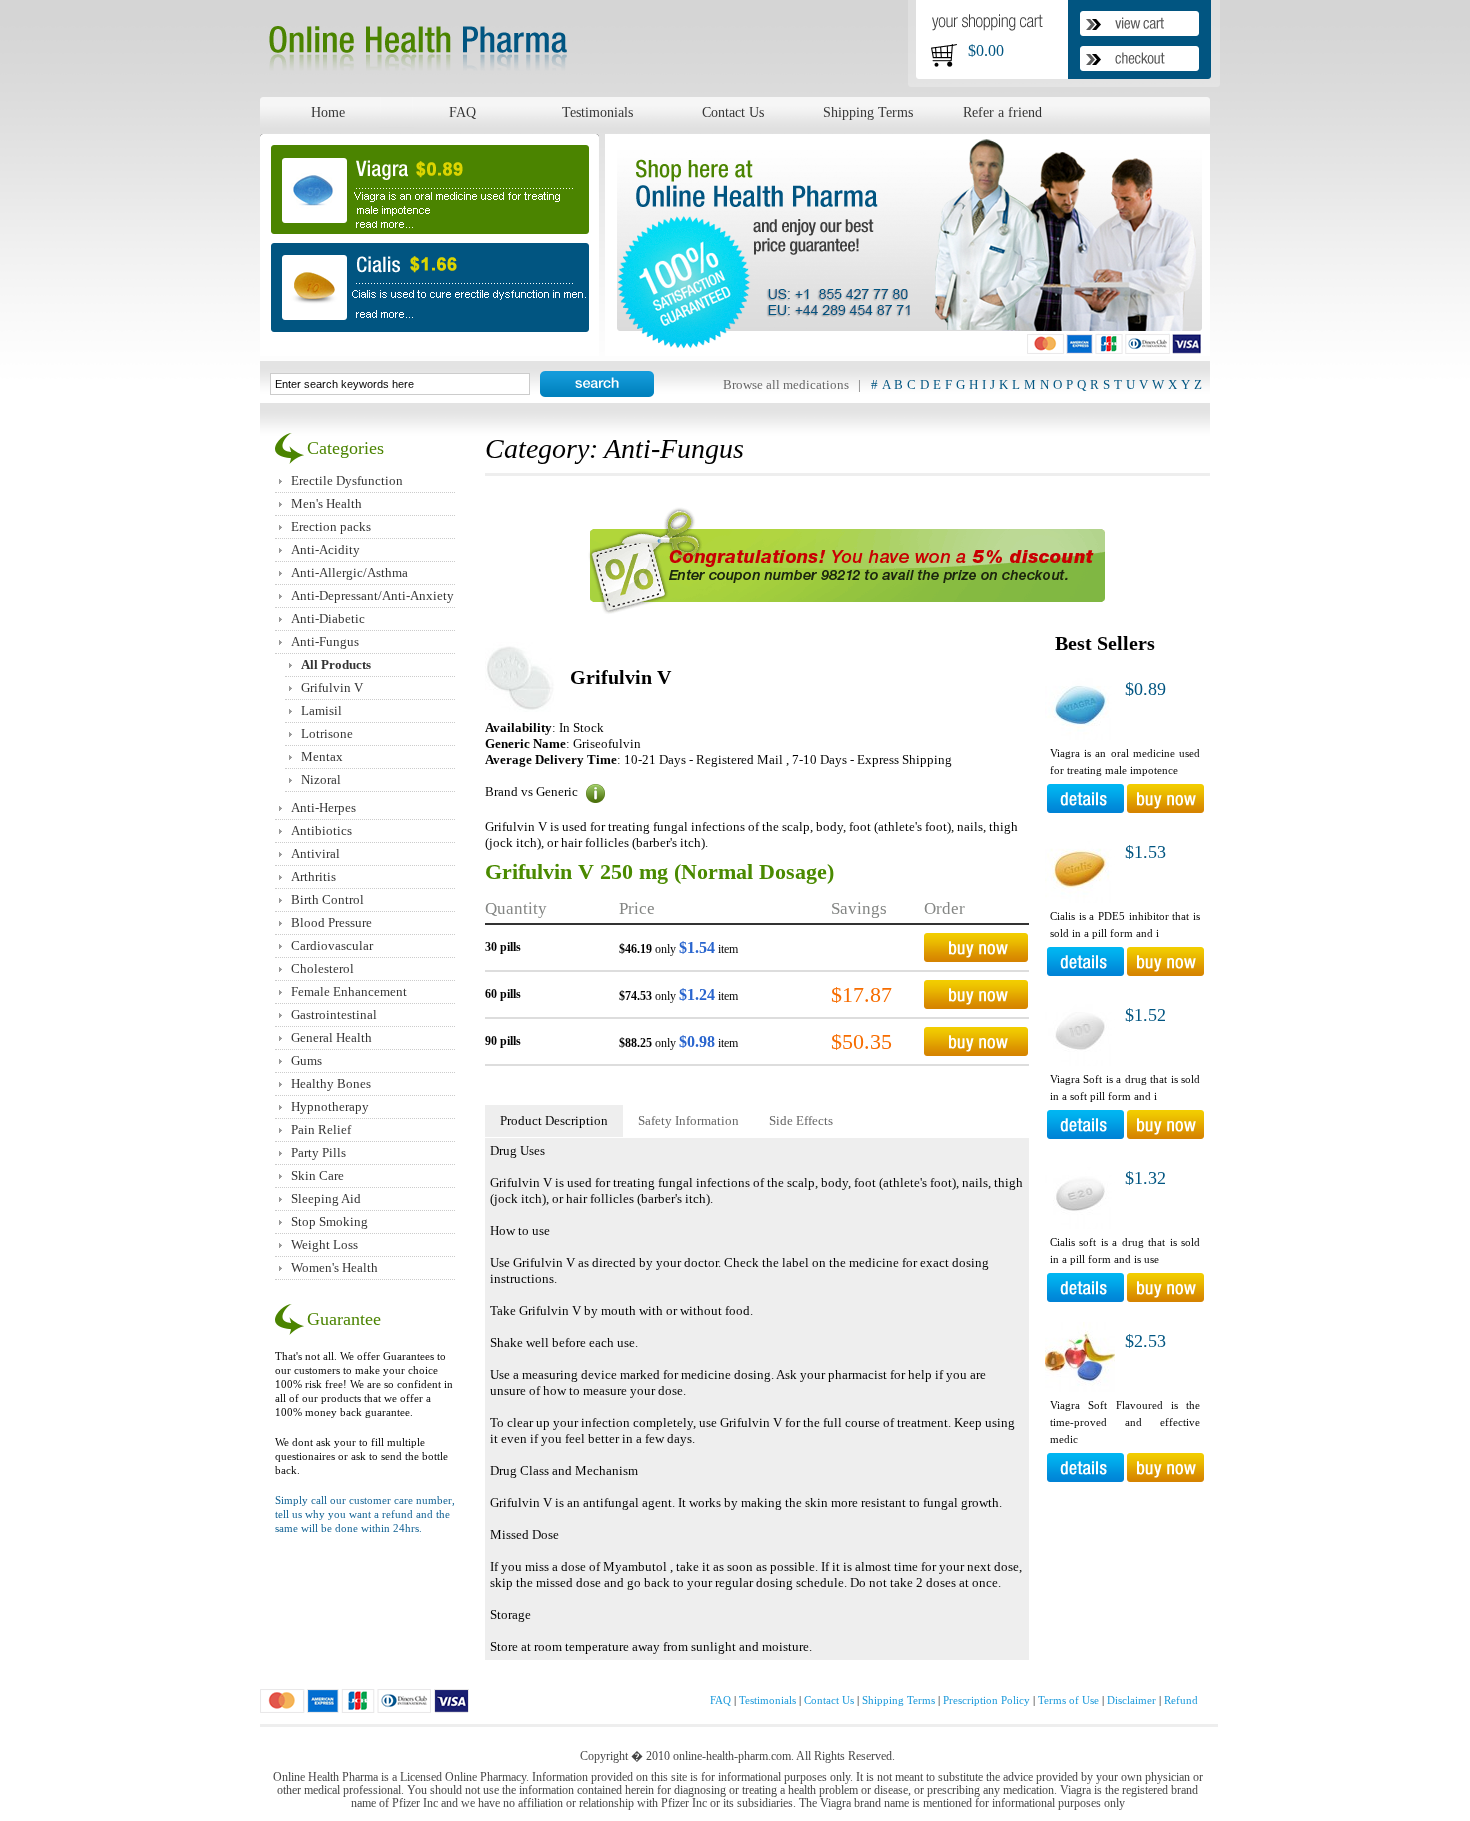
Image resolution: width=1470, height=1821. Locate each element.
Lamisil (321, 710)
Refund (1181, 1700)
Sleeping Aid (326, 1198)
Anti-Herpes (323, 807)
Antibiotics (321, 830)
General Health (331, 1037)
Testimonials (597, 112)
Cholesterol (322, 968)
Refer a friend (1002, 112)
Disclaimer (1131, 1700)
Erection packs (331, 526)
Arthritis (313, 876)
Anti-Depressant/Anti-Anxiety (372, 595)
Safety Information (688, 1120)
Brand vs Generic (533, 791)
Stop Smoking (329, 1221)
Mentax (322, 756)
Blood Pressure (331, 922)
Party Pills (318, 1152)
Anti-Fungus (325, 641)
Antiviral (315, 853)
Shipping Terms (868, 112)
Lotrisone (327, 733)
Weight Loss (324, 1244)
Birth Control (327, 899)
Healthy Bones (331, 1083)
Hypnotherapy (330, 1106)
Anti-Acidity (325, 549)
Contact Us (733, 112)
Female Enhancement (349, 991)
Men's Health (326, 503)
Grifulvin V (332, 687)
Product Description (554, 1120)
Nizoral (321, 779)
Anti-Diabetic (328, 618)
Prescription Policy (986, 1700)
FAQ (462, 112)
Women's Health (334, 1267)
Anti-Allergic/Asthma (349, 572)
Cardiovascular (332, 945)
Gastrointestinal (334, 1014)
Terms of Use (1068, 1700)
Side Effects (801, 1120)
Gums (306, 1060)
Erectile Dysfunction (347, 480)
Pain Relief (321, 1129)
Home (328, 112)
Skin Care (317, 1175)
